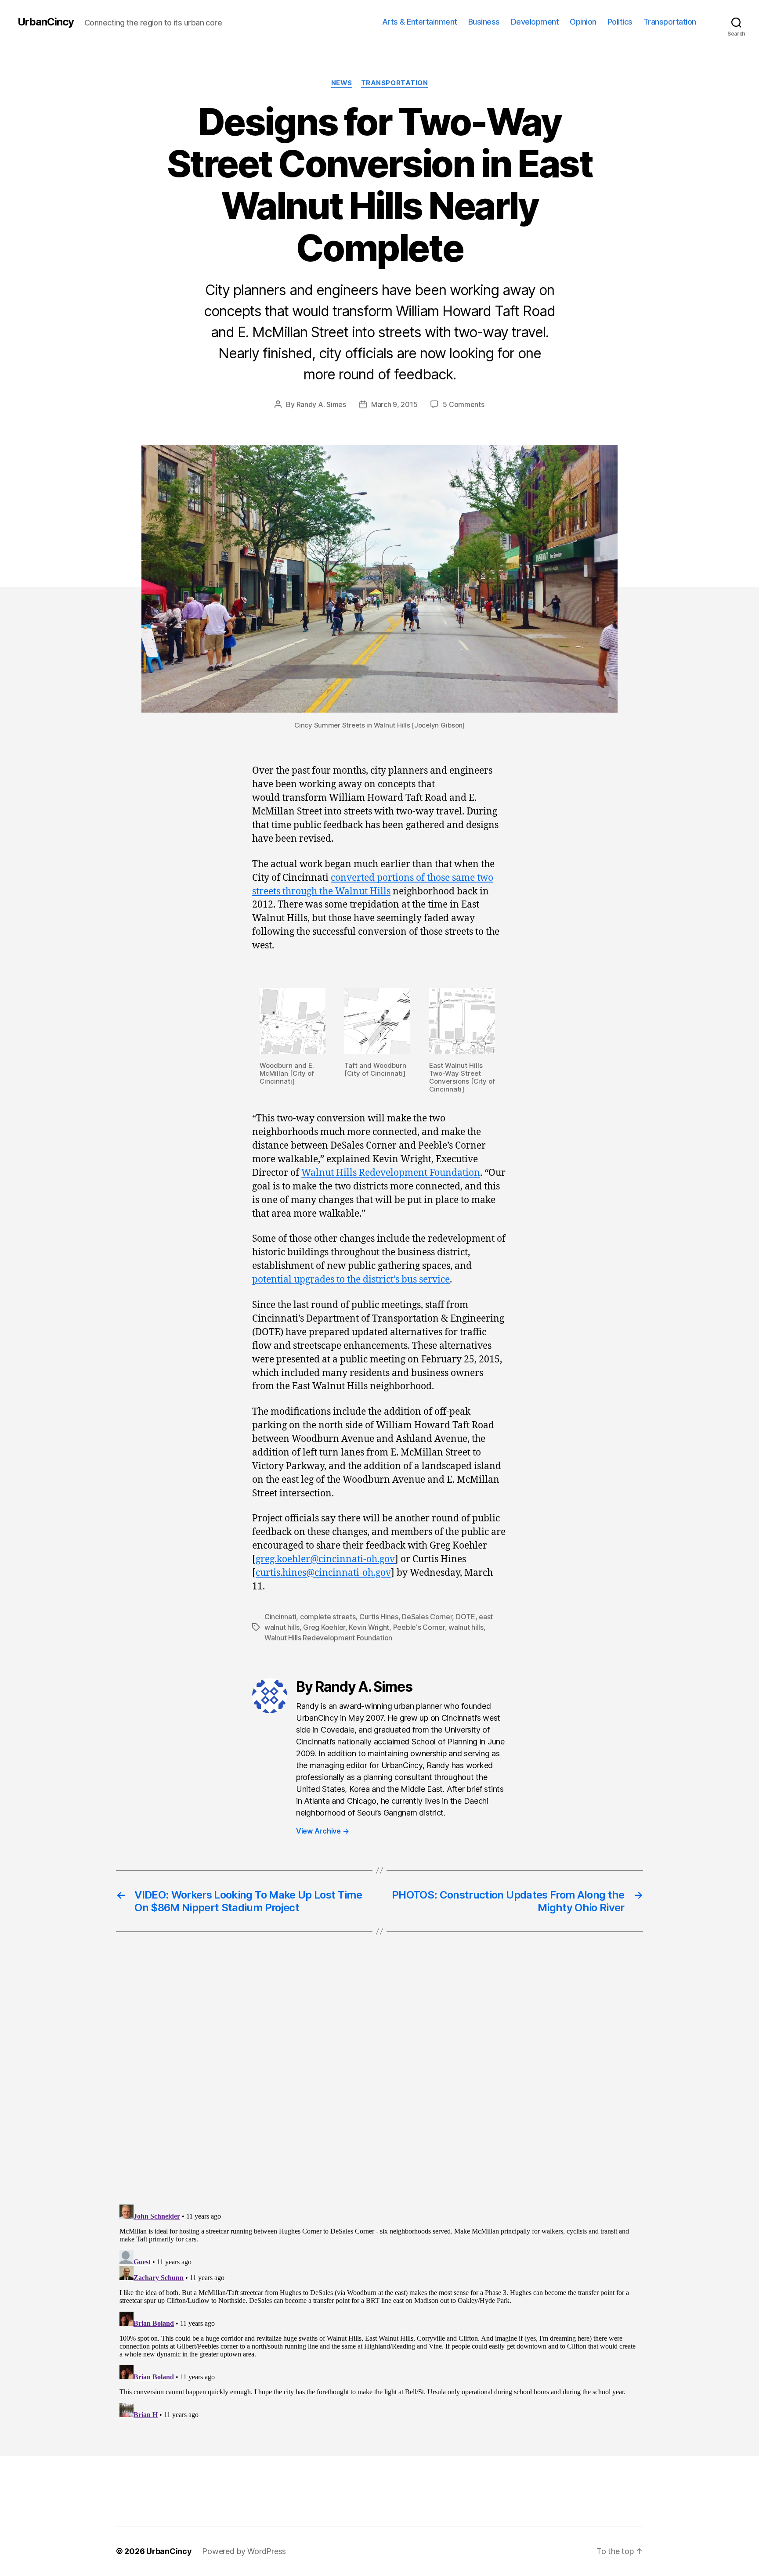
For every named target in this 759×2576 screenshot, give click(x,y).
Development (535, 22)
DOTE (466, 1617)
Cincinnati (280, 1617)
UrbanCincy (46, 22)
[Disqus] (379, 2086)
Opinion (583, 22)
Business (484, 22)
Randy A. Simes (321, 404)
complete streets (328, 1617)
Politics (620, 22)
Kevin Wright (369, 1627)
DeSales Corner (427, 1617)
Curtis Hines (379, 1617)
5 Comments (463, 404)
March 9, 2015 (394, 404)
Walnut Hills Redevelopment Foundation (391, 1173)
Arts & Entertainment (420, 22)
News (342, 83)
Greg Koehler (324, 1627)
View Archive (322, 1831)
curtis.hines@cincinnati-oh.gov (323, 1573)
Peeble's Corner (419, 1627)
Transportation (670, 22)
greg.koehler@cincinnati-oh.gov (325, 1559)
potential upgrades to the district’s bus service (351, 1280)
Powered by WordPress (244, 2551)
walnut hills (466, 1627)
